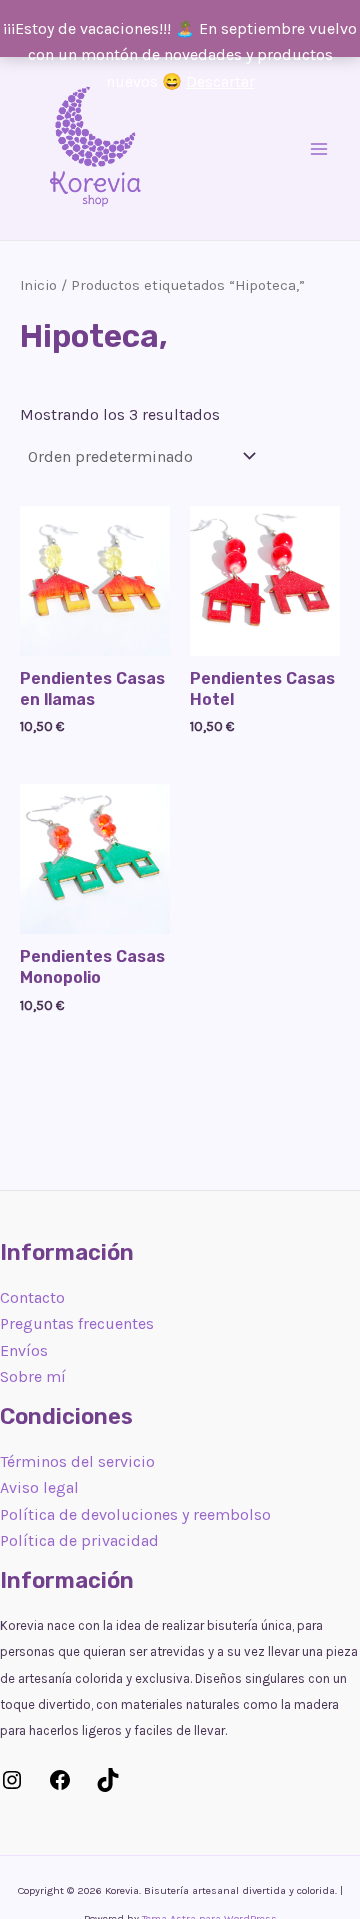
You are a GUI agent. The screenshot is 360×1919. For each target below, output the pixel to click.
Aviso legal (39, 1487)
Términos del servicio (77, 1461)
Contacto (32, 1297)
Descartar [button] (220, 81)
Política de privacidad (79, 1540)
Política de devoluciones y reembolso (135, 1514)
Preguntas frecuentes (77, 1323)
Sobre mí (33, 1376)
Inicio (38, 285)
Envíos (24, 1350)
